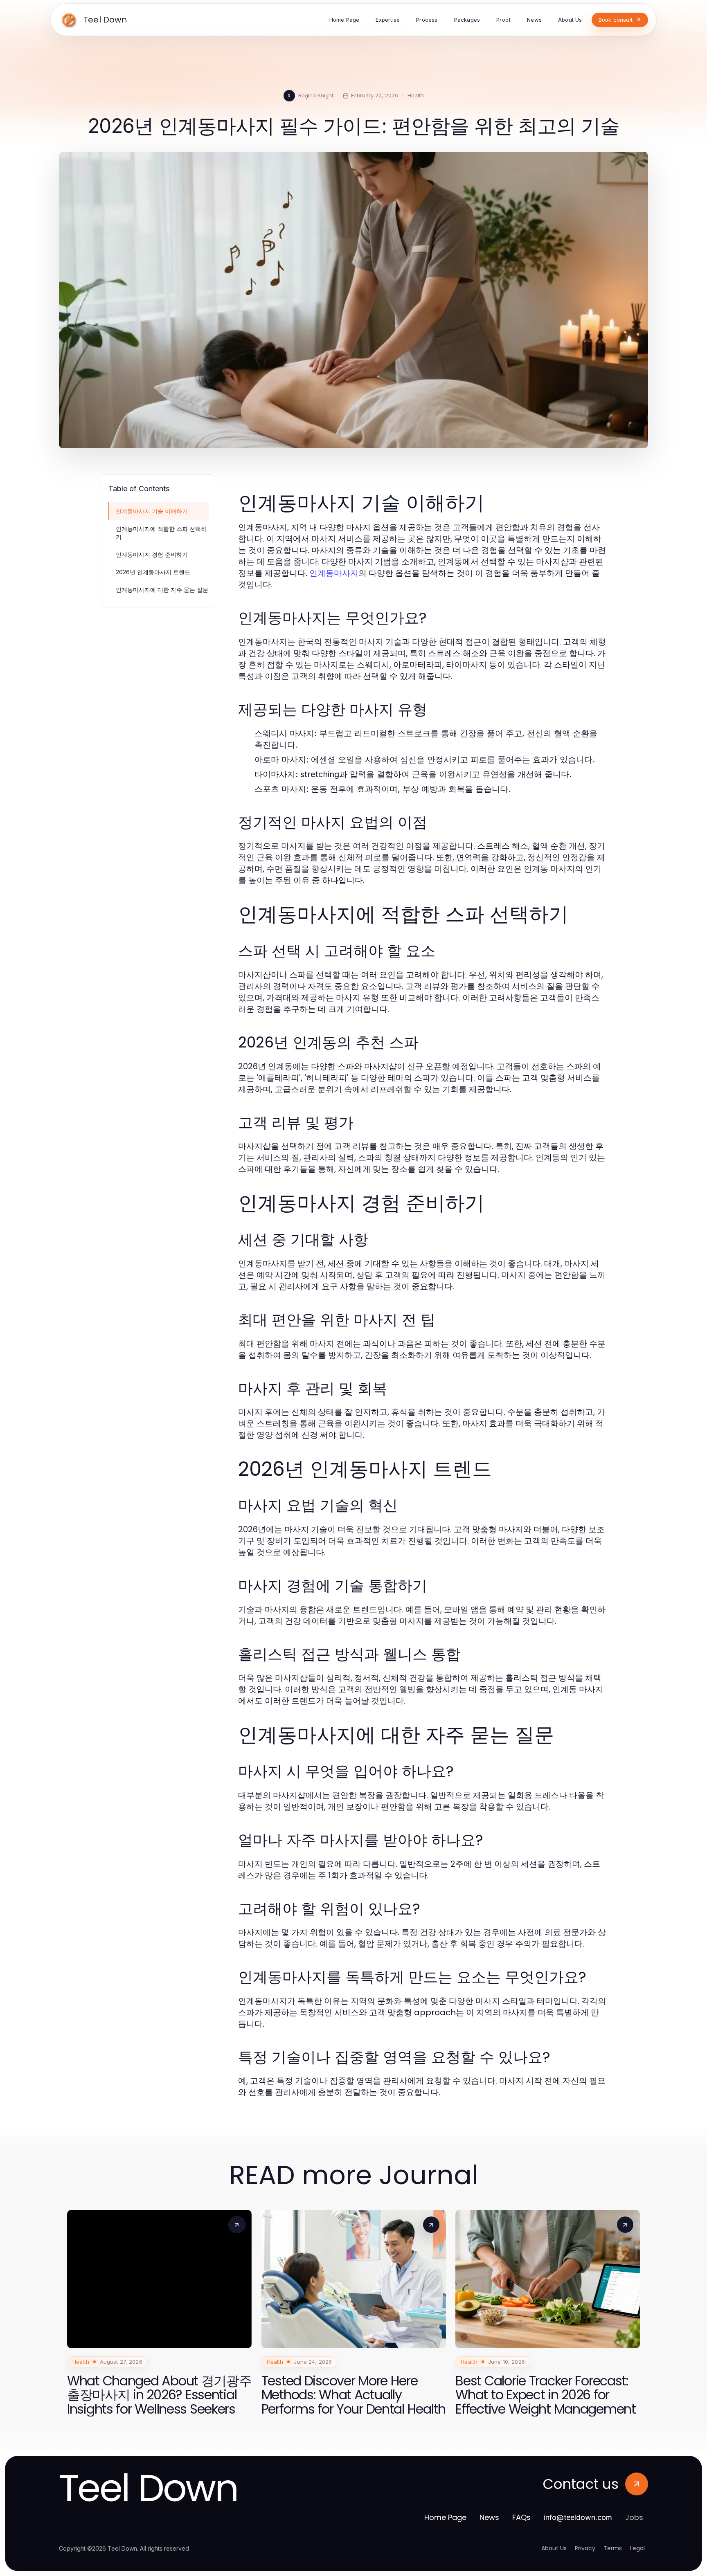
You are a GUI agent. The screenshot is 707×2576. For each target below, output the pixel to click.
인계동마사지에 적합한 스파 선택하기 (161, 533)
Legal (637, 2548)
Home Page (445, 2517)
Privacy (585, 2548)
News (489, 2517)
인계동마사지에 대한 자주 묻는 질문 (162, 590)
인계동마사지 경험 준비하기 (152, 554)
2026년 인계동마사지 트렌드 (153, 572)
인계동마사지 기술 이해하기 (152, 511)
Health (416, 95)
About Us (554, 2548)
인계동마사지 (334, 573)
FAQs (521, 2517)
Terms (613, 2548)
